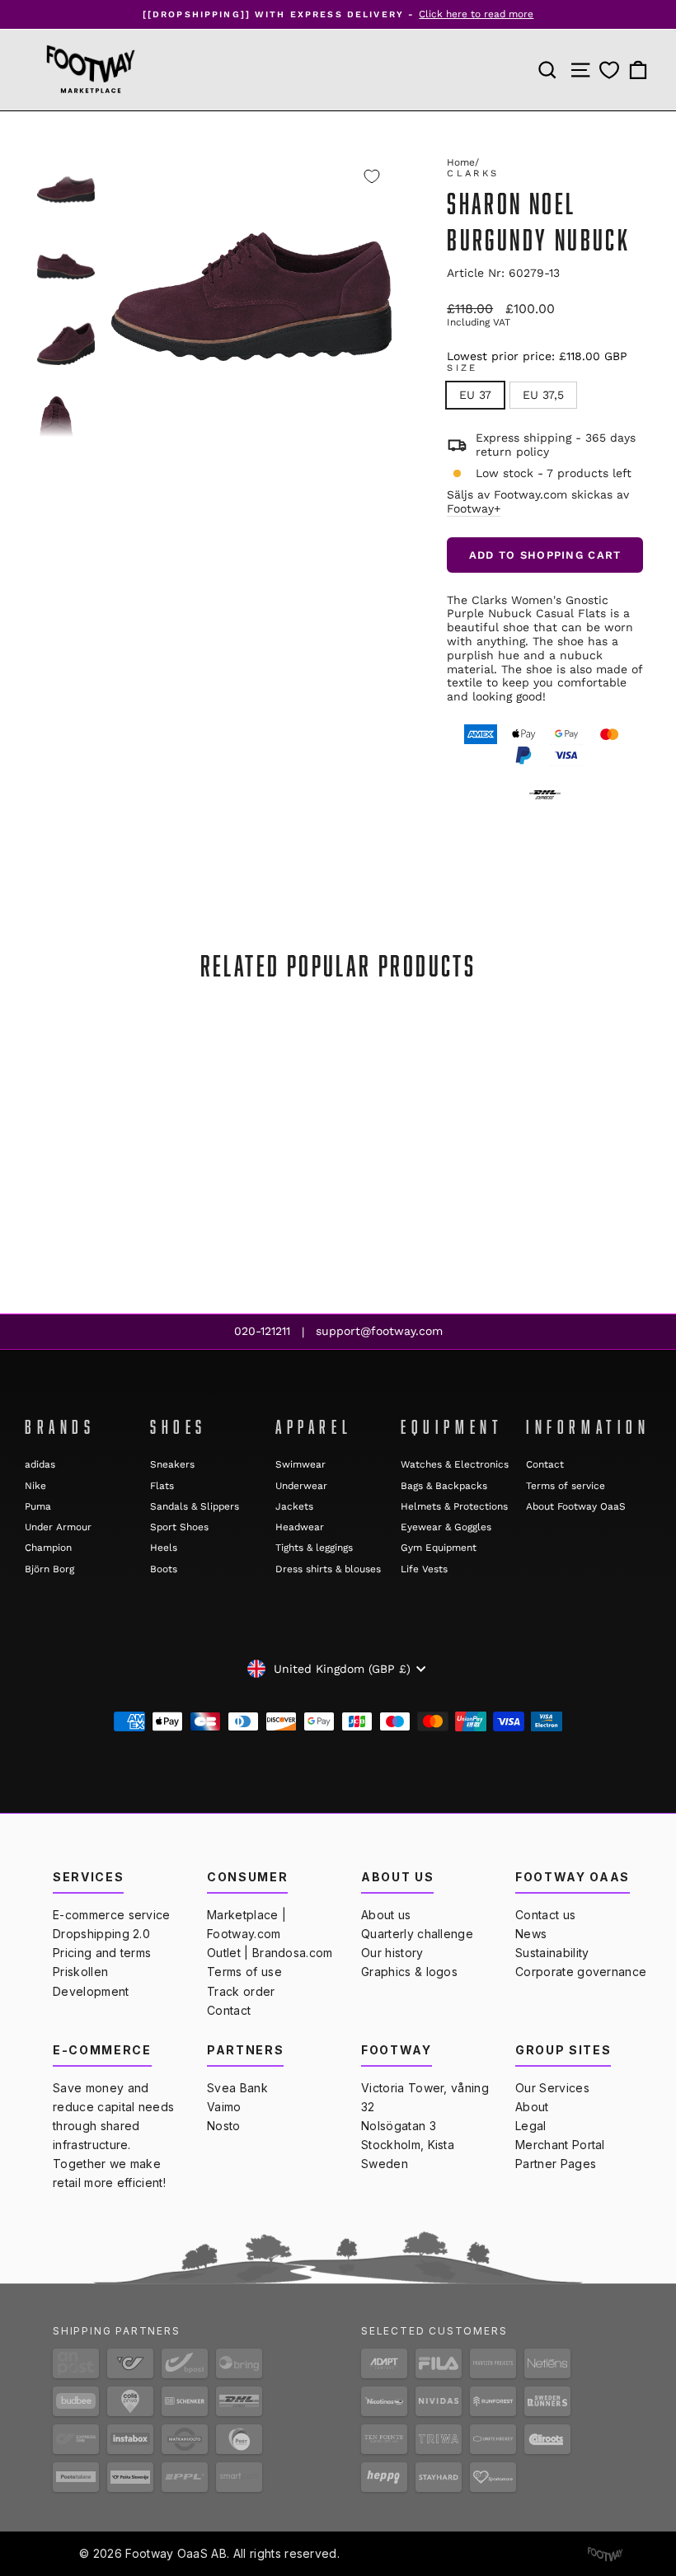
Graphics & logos (409, 1972)
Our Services (552, 2088)
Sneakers (172, 1464)
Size (462, 368)
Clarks (473, 173)
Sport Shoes (179, 1527)
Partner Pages (556, 2164)
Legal (531, 2126)
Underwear (301, 1486)
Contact (545, 1464)
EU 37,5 (543, 395)
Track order (241, 1991)
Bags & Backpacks (444, 1486)
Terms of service (566, 1486)
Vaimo (224, 2107)
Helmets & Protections (454, 1506)
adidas (40, 1464)
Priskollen (80, 1972)
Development (91, 1991)
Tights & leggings (314, 1548)
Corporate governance (581, 1972)
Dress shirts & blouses (328, 1569)
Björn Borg (49, 1569)
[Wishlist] (609, 70)
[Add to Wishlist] (372, 176)
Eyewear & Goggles (446, 1527)
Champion (48, 1548)
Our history (392, 1953)
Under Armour (58, 1527)
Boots (164, 1569)
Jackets (294, 1506)
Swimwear (300, 1464)
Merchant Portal (560, 2145)
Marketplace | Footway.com (246, 1924)
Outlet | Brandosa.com (270, 1953)
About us (386, 1915)
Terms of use (244, 1972)
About (532, 2107)
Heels (164, 1548)
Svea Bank (237, 2088)
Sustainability (552, 1953)
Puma (38, 1506)
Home (461, 162)
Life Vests (424, 1569)
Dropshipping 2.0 (101, 1934)
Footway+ (474, 508)
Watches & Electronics (455, 1464)
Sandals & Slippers (195, 1506)
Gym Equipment (439, 1548)
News (531, 1934)
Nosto (224, 2126)
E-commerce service (112, 1915)
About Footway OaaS (576, 1506)
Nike (35, 1486)
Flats (162, 1486)
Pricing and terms (102, 1953)
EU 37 (475, 395)
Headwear (300, 1527)
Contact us (545, 1915)
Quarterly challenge (417, 1934)
